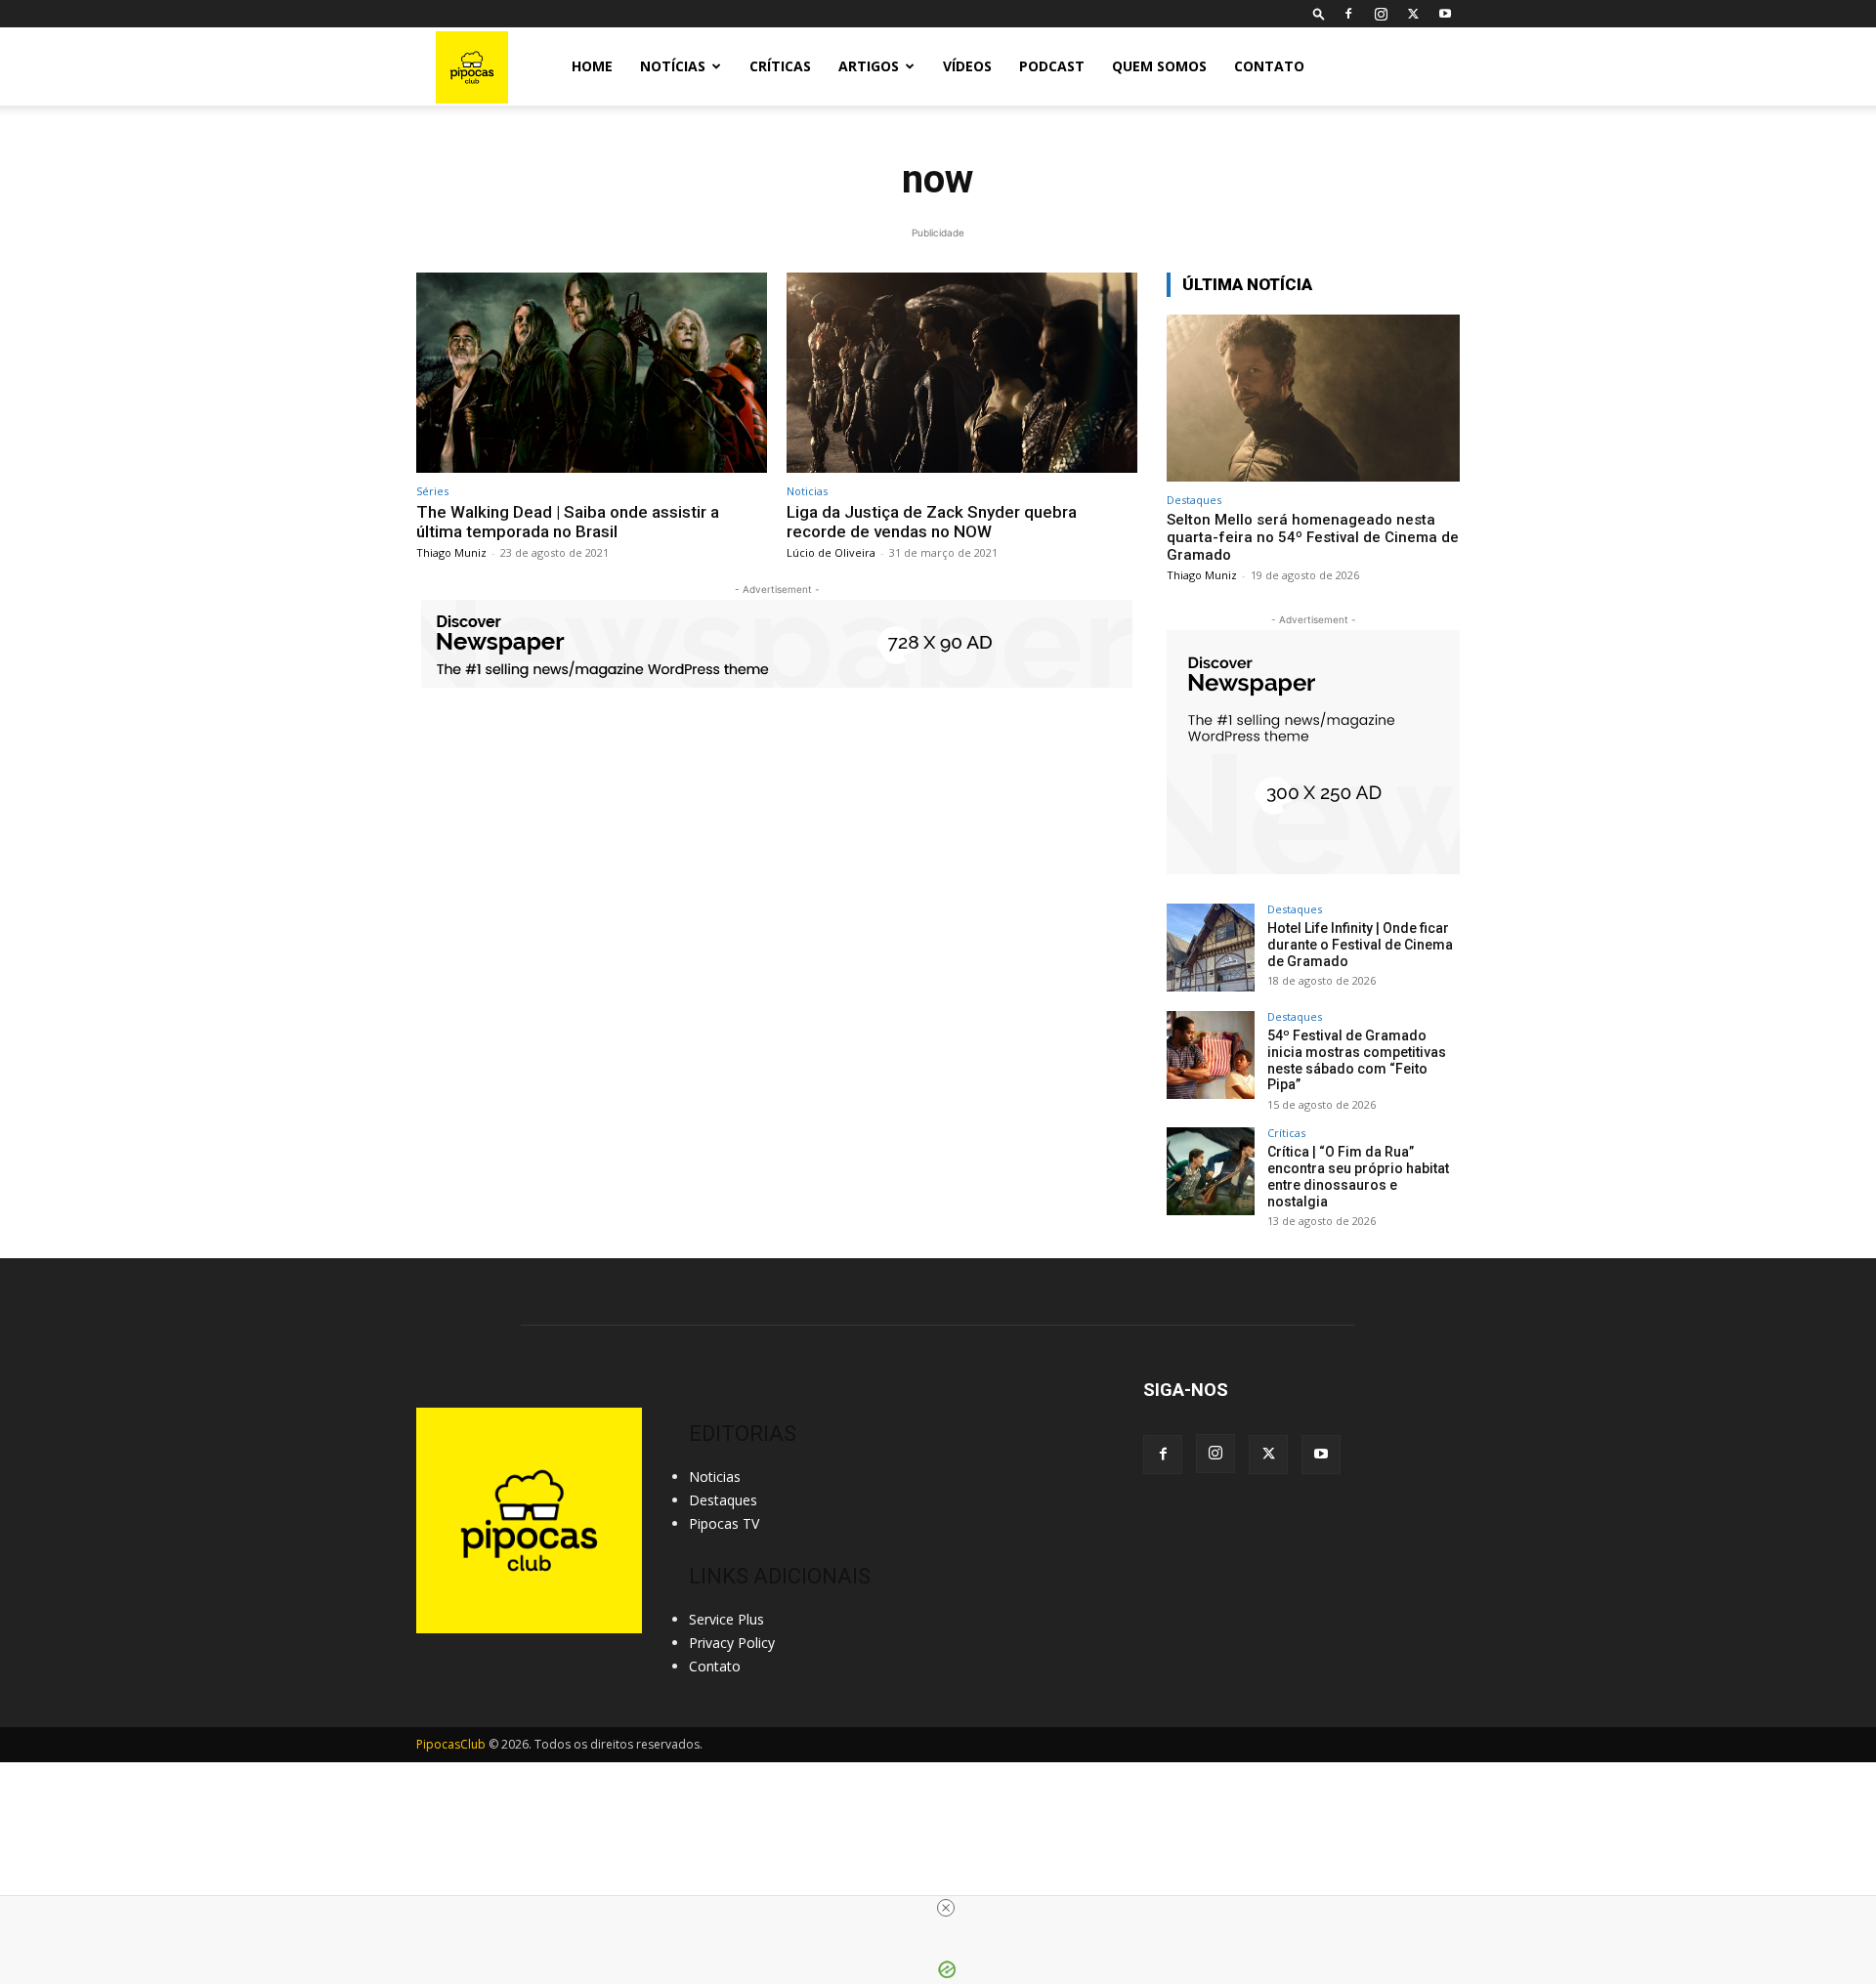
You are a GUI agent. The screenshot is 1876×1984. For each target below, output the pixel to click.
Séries (432, 491)
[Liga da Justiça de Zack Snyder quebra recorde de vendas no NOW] (962, 373)
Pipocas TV (724, 1523)
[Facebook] (1348, 14)
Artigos (869, 66)
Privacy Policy (732, 1643)
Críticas (780, 66)
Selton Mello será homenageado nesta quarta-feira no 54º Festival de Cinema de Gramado (1313, 537)
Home (592, 66)
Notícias (673, 66)
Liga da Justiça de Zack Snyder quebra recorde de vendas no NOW (932, 522)
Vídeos (967, 66)
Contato (1269, 66)
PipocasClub (451, 1744)
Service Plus (726, 1619)
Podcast (1052, 66)
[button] (1319, 13)
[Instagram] (1381, 14)
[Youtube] (1445, 14)
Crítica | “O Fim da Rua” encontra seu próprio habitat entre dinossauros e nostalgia (1358, 1176)
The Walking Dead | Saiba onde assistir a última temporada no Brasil (568, 522)
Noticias (807, 491)
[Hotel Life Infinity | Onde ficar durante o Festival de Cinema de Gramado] (1211, 948)
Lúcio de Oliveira (831, 552)
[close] (946, 1908)
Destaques (1194, 500)
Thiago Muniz (451, 552)
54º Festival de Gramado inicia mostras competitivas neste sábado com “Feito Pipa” (1357, 1060)
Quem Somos (1159, 66)
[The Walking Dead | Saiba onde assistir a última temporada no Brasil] (592, 373)
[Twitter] (1413, 14)
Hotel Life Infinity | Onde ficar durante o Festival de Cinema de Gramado (1360, 945)
